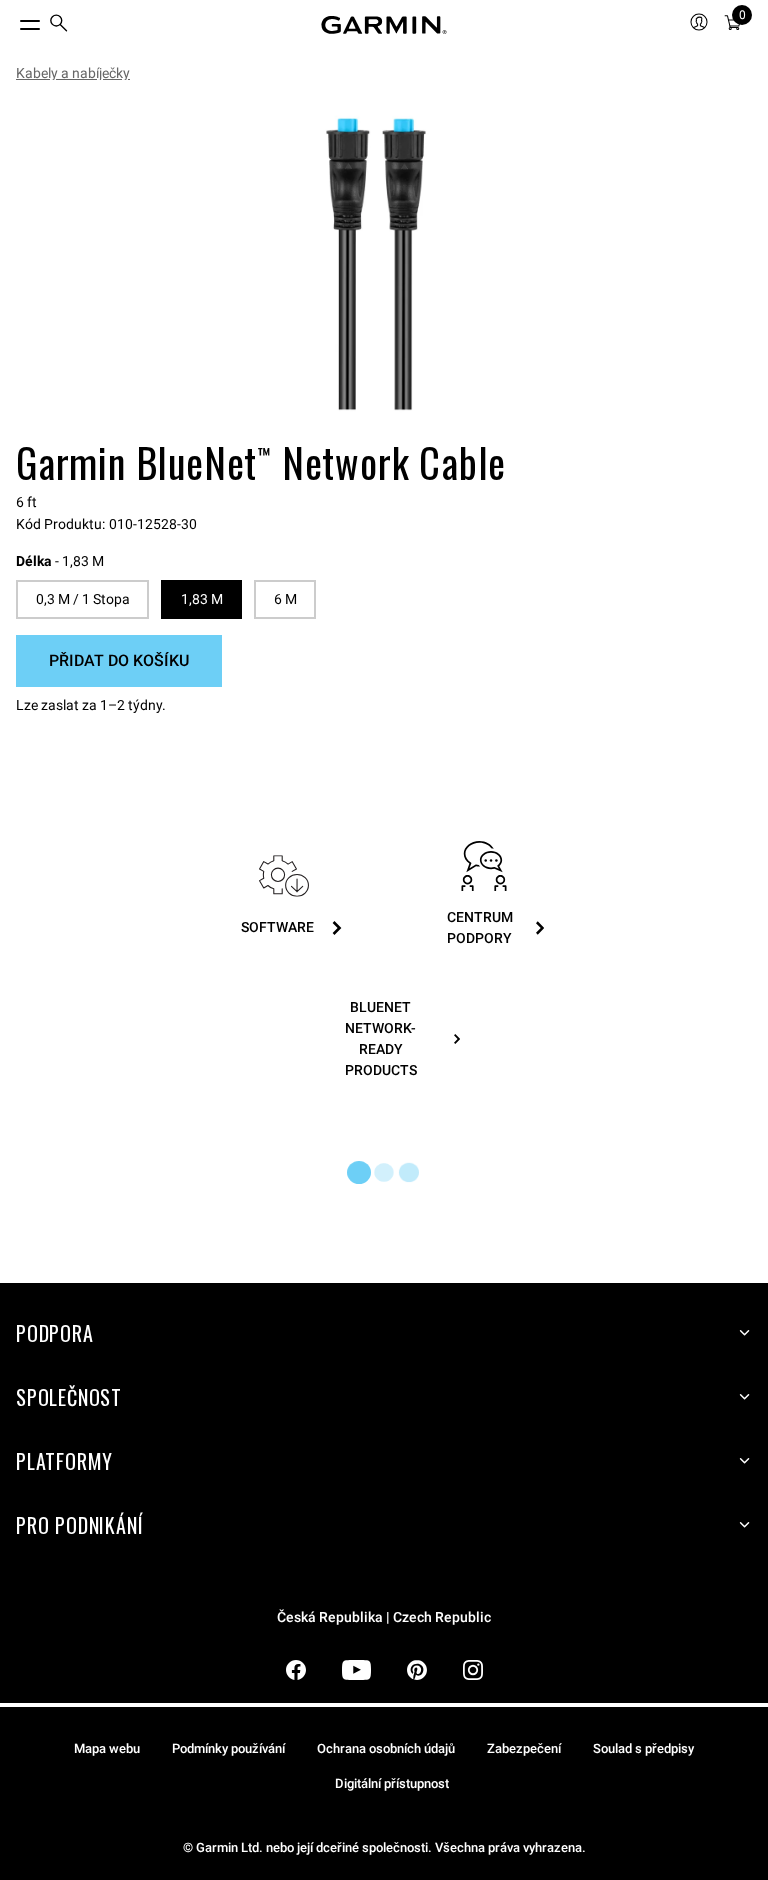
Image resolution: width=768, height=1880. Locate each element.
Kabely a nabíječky (73, 73)
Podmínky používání (228, 1748)
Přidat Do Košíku (119, 660)
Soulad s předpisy (643, 1748)
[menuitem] (59, 25)
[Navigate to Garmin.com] (384, 25)
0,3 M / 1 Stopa (83, 599)
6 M (285, 599)
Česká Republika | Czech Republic (384, 1617)
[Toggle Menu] (12, 20)
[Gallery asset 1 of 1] (376, 264)
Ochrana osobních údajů (386, 1748)
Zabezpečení (524, 1748)
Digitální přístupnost (392, 1783)
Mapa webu (107, 1748)
